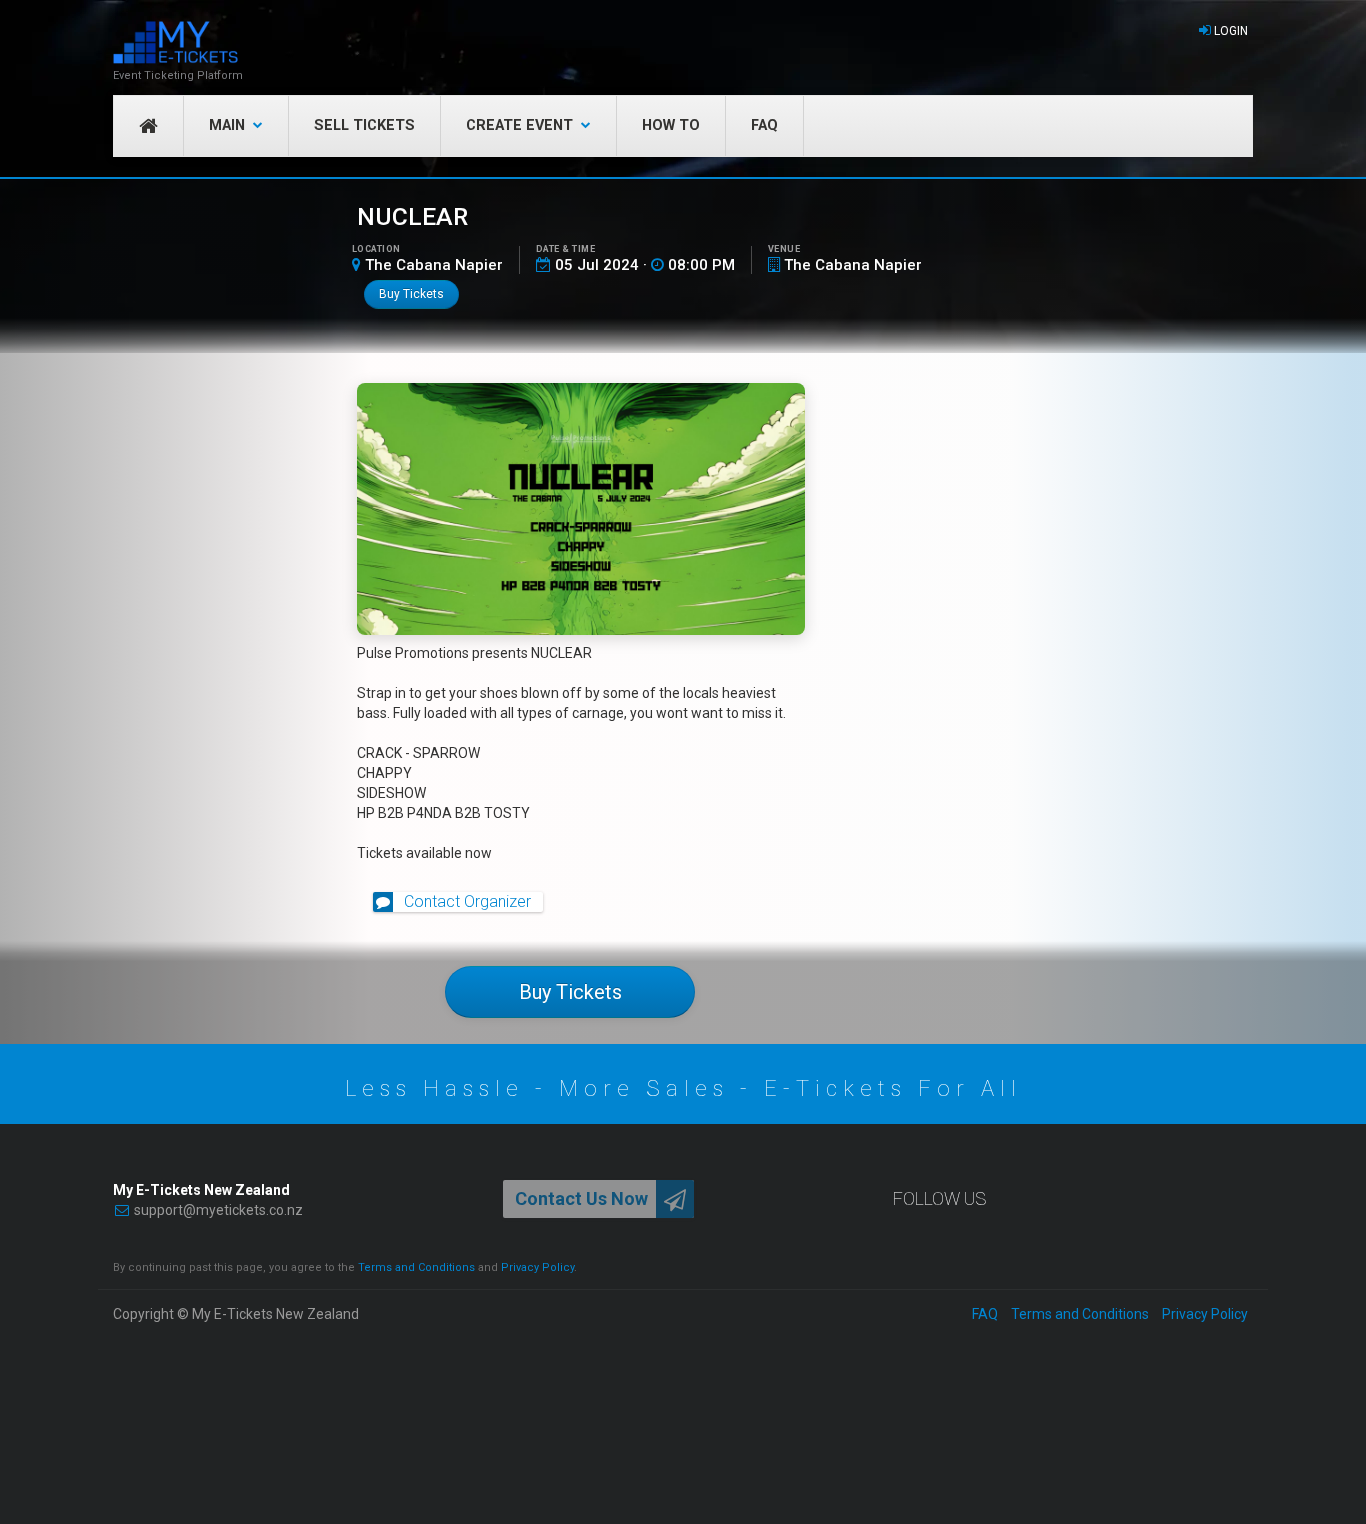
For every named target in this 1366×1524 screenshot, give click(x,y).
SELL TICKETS (364, 125)
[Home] (178, 42)
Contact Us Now (581, 1198)
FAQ (764, 125)
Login (1231, 31)
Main (227, 125)
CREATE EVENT (519, 125)
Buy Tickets (411, 294)
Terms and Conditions (416, 1267)
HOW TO (671, 125)
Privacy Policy (537, 1267)
